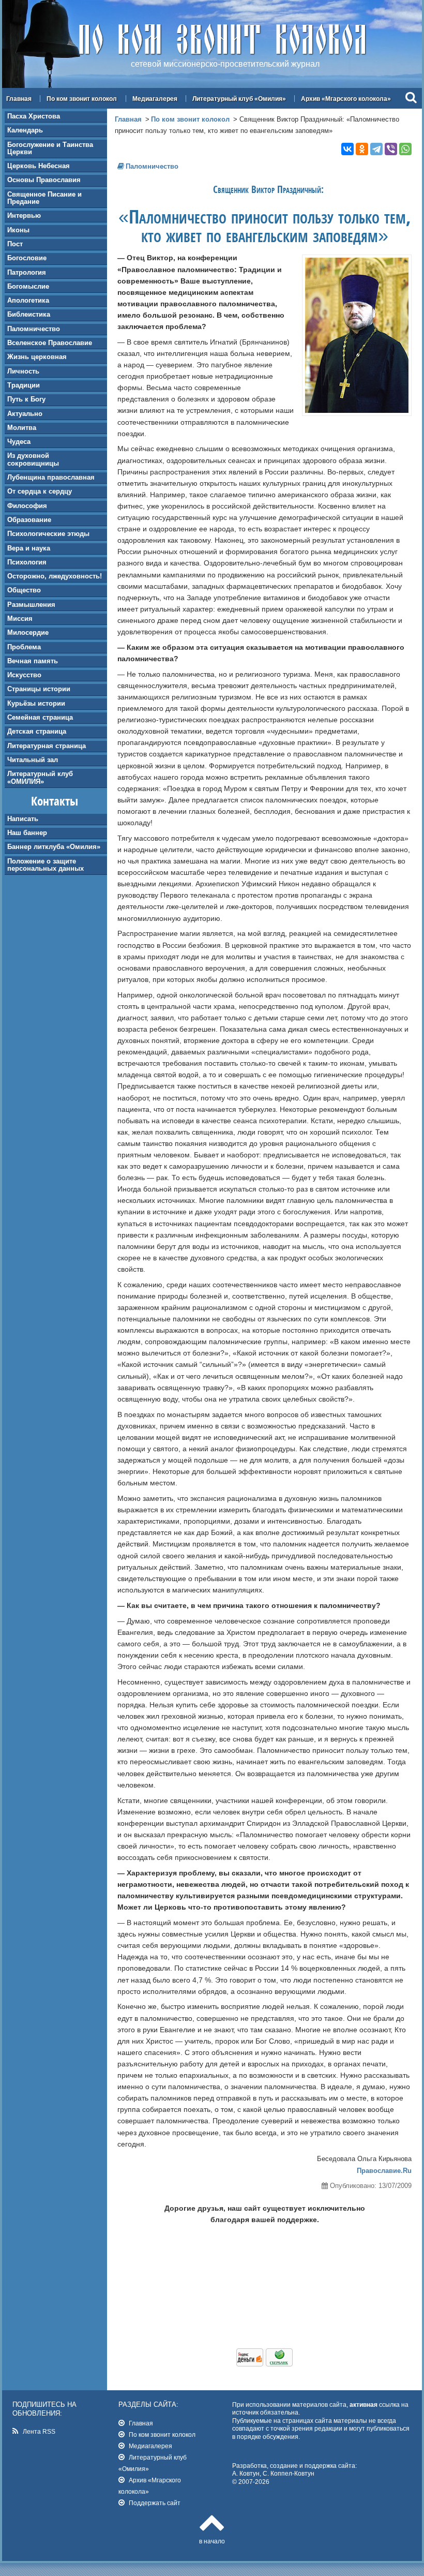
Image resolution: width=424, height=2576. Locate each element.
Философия (27, 506)
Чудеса (19, 442)
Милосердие (28, 632)
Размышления (31, 605)
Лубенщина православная (51, 477)
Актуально (25, 414)
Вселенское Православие (50, 343)
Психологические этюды (48, 534)
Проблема (24, 647)
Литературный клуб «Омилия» (239, 99)
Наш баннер (27, 833)
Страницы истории (39, 689)
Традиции (24, 385)
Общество (24, 590)
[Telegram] (376, 149)
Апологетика (28, 300)
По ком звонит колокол (82, 99)
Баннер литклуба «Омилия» (54, 847)
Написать (23, 819)
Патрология (27, 272)
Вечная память (33, 661)
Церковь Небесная (39, 166)
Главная (19, 99)
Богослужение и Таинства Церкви (50, 148)
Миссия (20, 619)
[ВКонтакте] (347, 149)
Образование (29, 520)
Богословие (27, 258)
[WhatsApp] (405, 149)
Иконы (18, 230)
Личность (23, 371)
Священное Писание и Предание (44, 198)
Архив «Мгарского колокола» (346, 99)
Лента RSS (39, 2431)
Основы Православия (44, 180)
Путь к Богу (26, 399)
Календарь (25, 130)
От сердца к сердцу (40, 491)
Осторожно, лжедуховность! (55, 576)
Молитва (22, 428)
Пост (15, 244)
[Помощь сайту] (264, 2364)
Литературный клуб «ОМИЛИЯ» (40, 777)
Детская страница (37, 731)
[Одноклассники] (362, 149)
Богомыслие (28, 286)
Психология (27, 562)
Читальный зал (33, 760)
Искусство (24, 675)
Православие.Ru (384, 2171)
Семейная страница (40, 717)
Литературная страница (47, 746)
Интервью (24, 215)
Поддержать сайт (155, 2503)
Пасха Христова (34, 116)
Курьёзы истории (36, 703)
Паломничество (34, 329)
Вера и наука (29, 548)
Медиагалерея (155, 99)
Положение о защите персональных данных (46, 865)
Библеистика (29, 314)
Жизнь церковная (37, 357)
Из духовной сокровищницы (33, 459)
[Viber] (391, 149)
